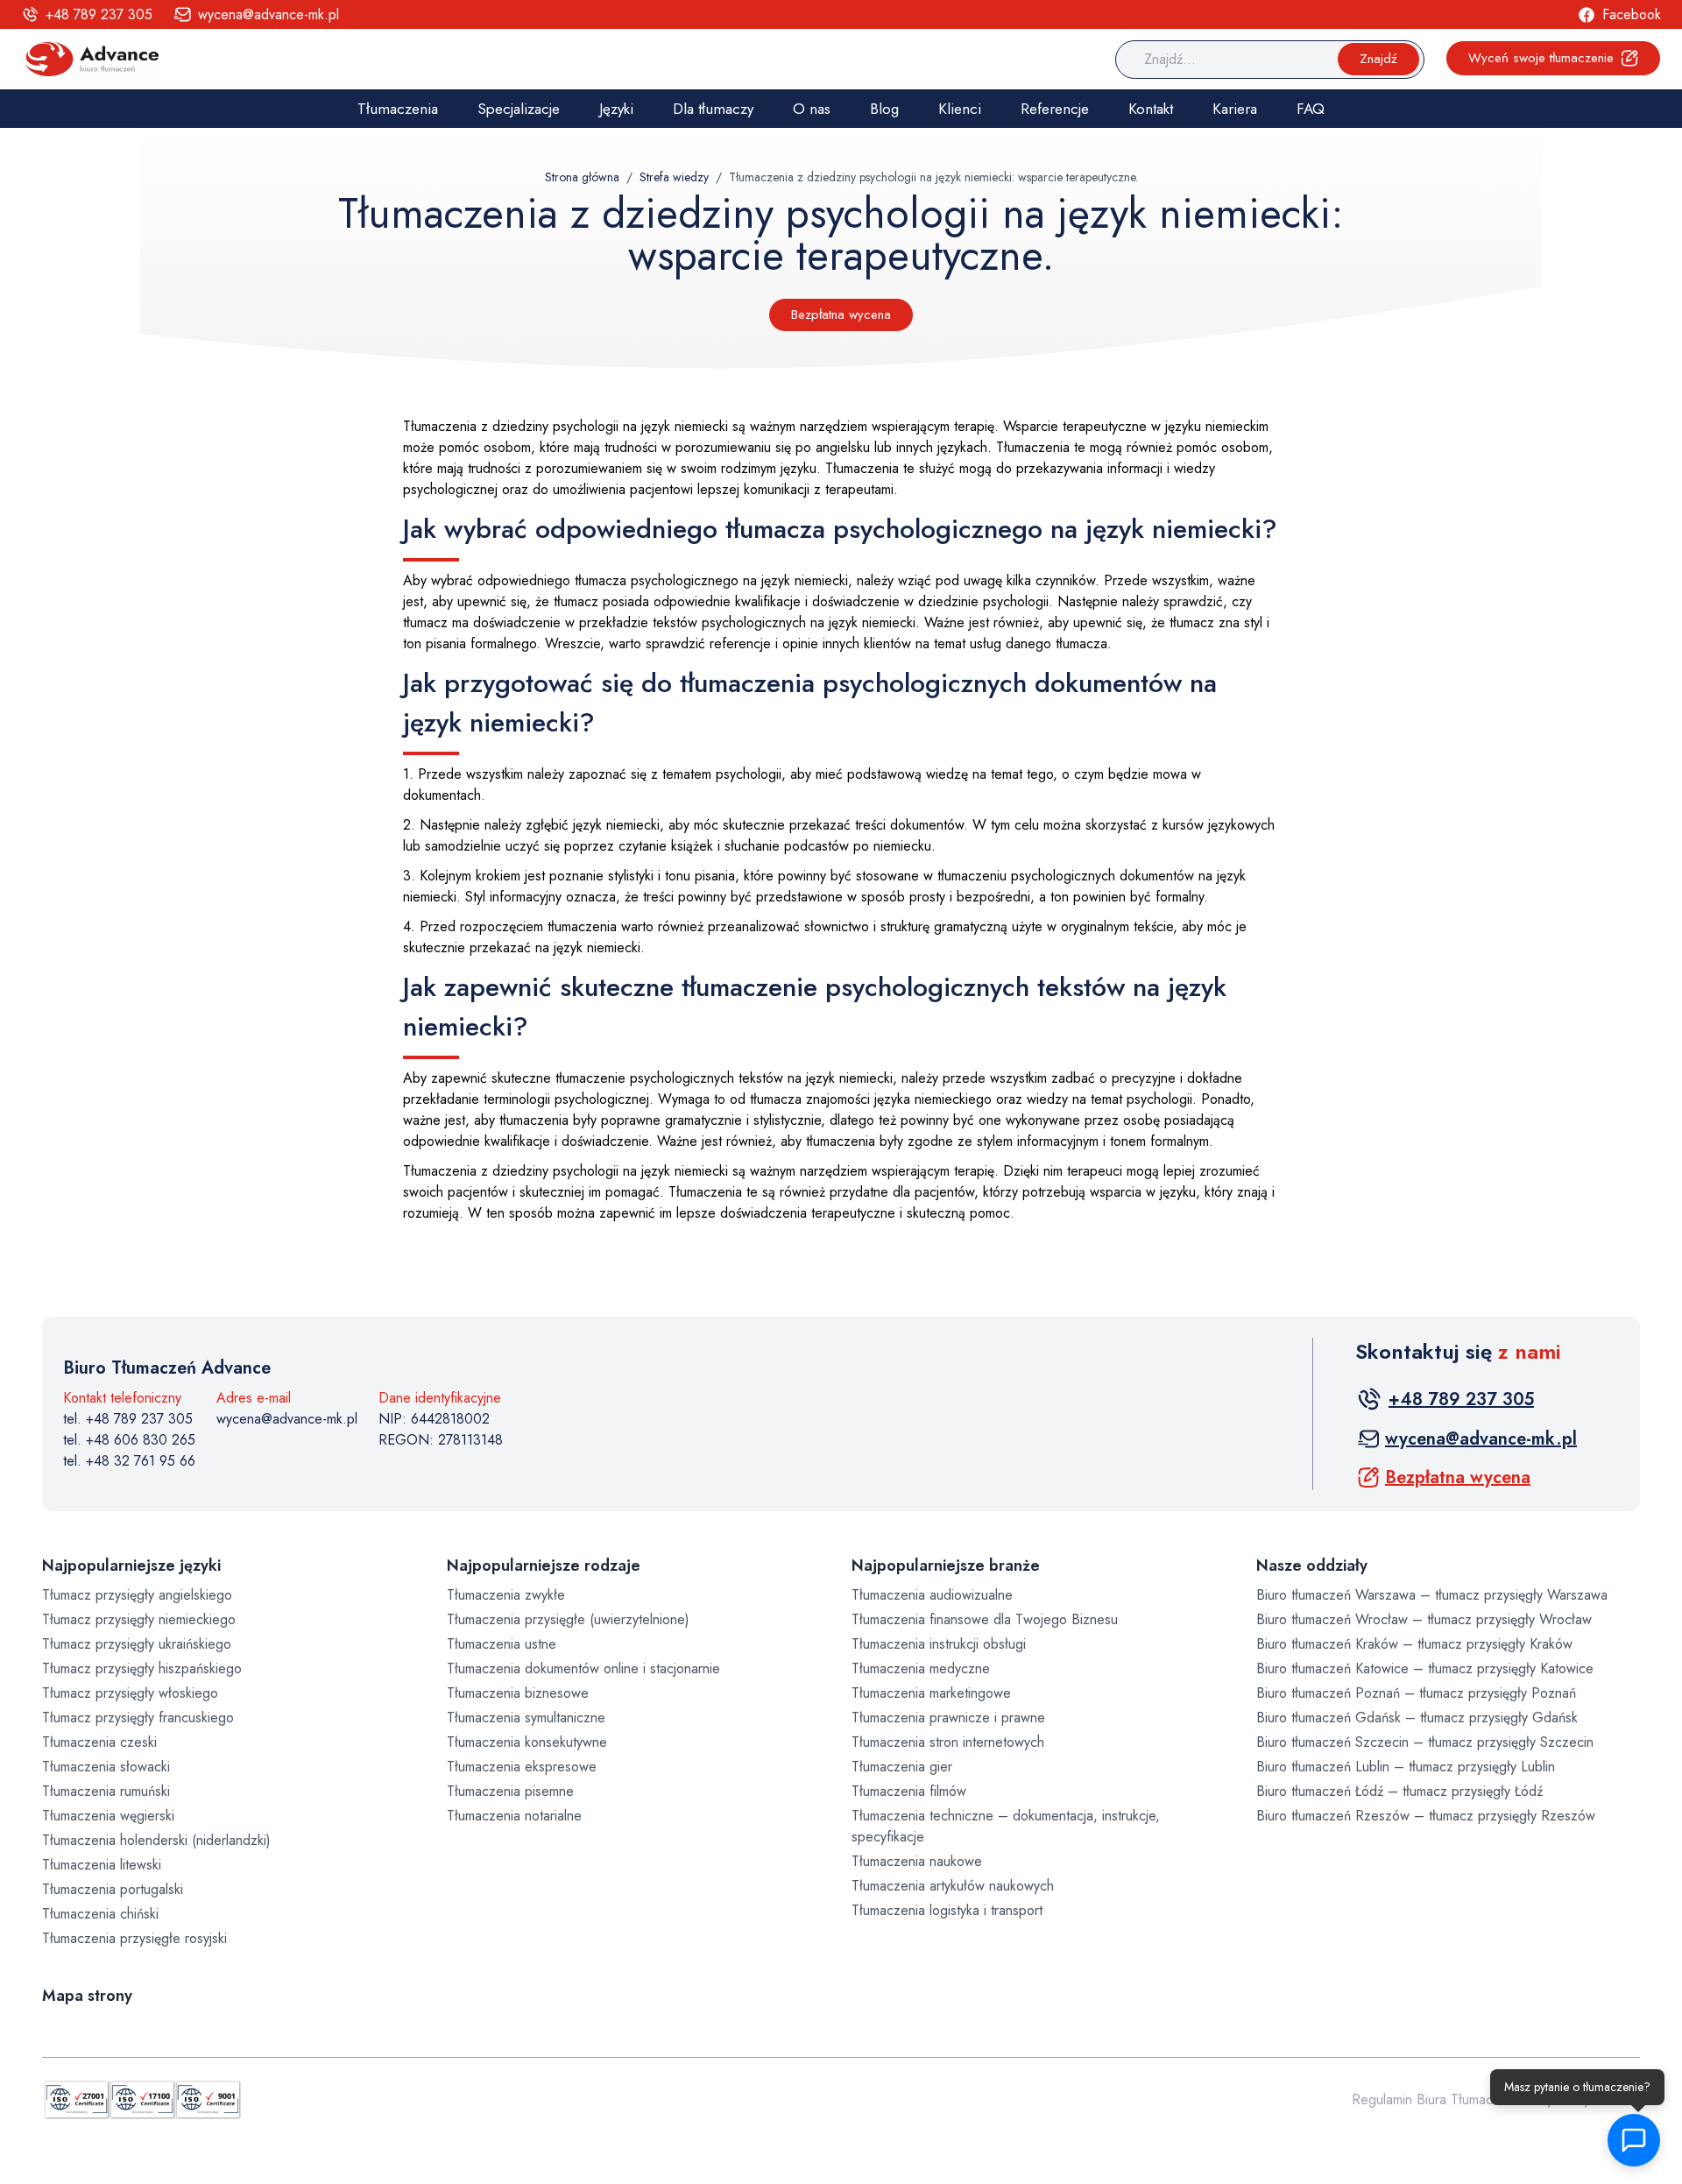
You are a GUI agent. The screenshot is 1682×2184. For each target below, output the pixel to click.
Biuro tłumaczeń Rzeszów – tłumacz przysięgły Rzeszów (1426, 1816)
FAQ (1311, 109)
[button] (1638, 2140)
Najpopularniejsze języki (131, 1566)
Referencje (1055, 109)
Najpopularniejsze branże (946, 1566)
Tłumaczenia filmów (909, 1791)
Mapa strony (87, 1996)
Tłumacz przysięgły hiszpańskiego (142, 1668)
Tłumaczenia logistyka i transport (947, 1910)
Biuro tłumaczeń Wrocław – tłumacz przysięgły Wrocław (1424, 1619)
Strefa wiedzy (674, 177)
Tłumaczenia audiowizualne (932, 1595)
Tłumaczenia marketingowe (931, 1693)
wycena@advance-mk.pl (287, 1419)
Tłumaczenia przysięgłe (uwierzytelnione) (568, 1619)
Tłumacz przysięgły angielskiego (137, 1595)
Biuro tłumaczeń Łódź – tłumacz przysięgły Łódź (1399, 1791)
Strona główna (582, 177)
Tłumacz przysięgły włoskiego (130, 1693)
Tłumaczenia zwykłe (506, 1595)
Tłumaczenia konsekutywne (527, 1742)
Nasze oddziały (1312, 1566)
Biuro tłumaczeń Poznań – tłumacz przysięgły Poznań (1416, 1693)
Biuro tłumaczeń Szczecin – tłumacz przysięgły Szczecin (1425, 1742)
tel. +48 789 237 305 (128, 1419)
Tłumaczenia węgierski (108, 1816)
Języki (616, 109)
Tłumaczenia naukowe (917, 1861)
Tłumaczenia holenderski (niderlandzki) (156, 1840)
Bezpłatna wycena (841, 315)
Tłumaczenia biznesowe (518, 1693)
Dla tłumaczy (713, 109)
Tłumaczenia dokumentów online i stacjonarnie (583, 1668)
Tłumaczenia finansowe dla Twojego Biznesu (985, 1619)
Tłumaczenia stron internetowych (948, 1742)
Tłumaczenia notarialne (514, 1816)
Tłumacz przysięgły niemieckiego (139, 1619)
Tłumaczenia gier (902, 1767)
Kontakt (1151, 109)
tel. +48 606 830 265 (129, 1440)
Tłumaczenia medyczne (921, 1668)
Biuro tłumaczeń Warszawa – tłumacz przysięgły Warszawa (1432, 1595)
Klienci (960, 109)
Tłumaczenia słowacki (106, 1767)
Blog (884, 109)
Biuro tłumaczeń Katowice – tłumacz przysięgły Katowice (1425, 1668)
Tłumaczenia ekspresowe (522, 1767)
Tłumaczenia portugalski (113, 1889)
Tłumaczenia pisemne (510, 1791)
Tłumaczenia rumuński (106, 1791)
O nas (812, 109)
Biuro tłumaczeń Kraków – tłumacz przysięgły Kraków (1414, 1644)
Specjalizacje (519, 109)
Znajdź (1378, 59)
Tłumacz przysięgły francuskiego (138, 1718)
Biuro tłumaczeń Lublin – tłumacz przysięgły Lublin (1406, 1767)
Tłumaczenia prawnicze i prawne (948, 1718)
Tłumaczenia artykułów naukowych (953, 1886)
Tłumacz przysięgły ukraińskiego (137, 1644)
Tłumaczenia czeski (99, 1742)
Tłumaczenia (398, 109)
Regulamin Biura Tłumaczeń (1433, 2099)
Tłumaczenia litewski (102, 1865)
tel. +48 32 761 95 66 (129, 1461)
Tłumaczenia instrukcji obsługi (939, 1644)
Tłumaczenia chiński (100, 1914)
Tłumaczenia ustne (502, 1644)
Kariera (1235, 109)
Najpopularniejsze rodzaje (544, 1566)
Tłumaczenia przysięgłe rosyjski (134, 1938)
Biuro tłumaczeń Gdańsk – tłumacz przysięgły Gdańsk (1417, 1718)
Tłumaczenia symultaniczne (526, 1718)
